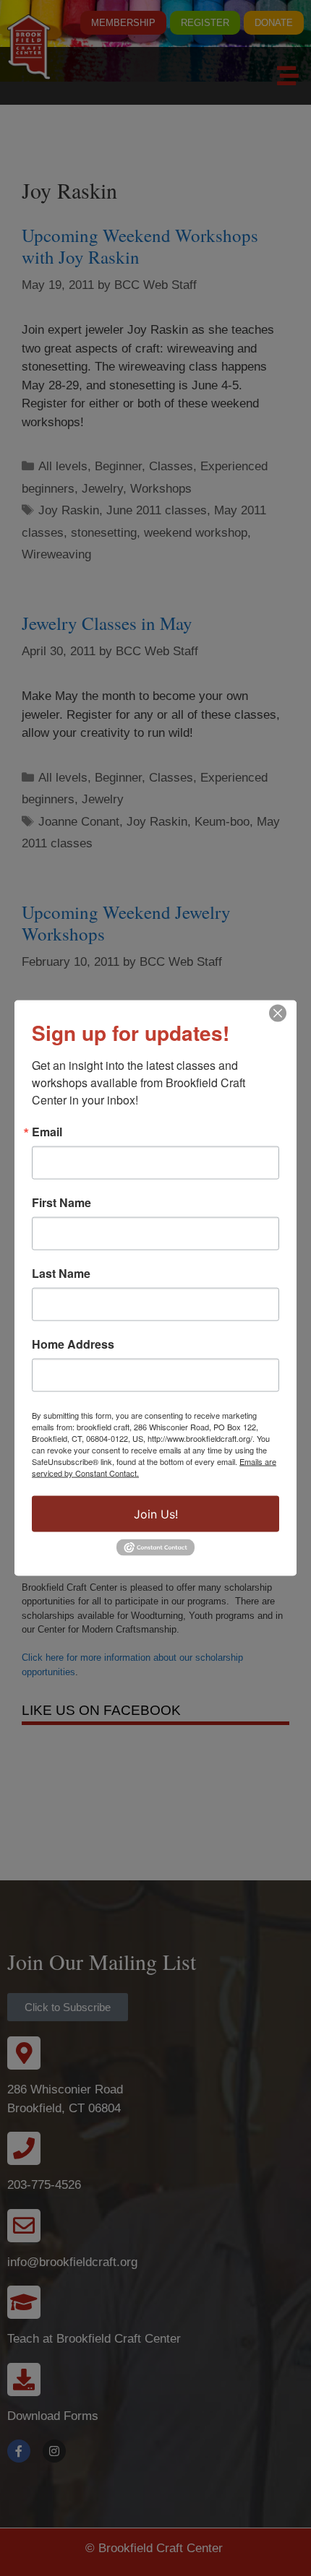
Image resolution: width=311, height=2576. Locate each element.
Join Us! (156, 1514)
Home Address (73, 1344)
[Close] (278, 1013)
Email (47, 1132)
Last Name (61, 1274)
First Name (61, 1203)
